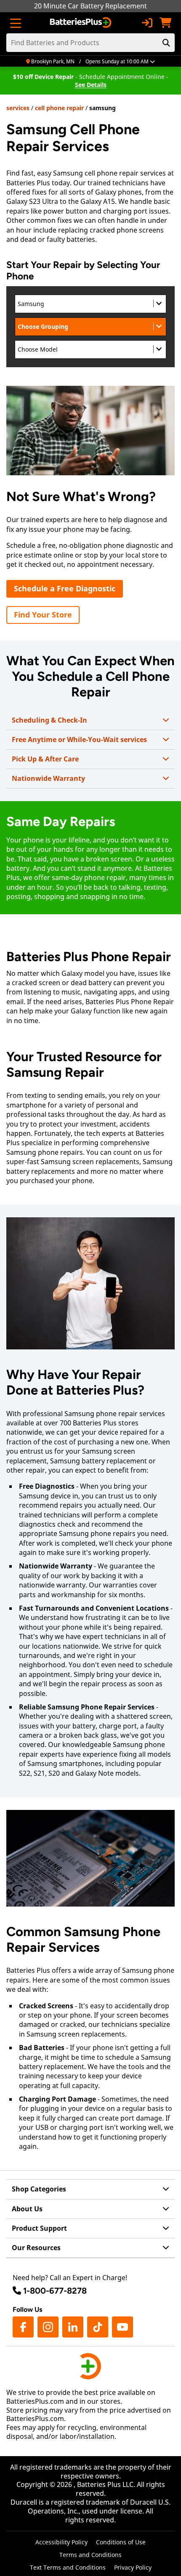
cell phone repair (59, 108)
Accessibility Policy (61, 2542)
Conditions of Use (121, 2542)
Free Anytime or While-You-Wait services (79, 739)
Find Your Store (43, 615)
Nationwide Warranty (48, 778)
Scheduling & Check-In (49, 720)
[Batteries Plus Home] (81, 23)
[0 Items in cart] (165, 23)
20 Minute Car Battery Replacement (90, 6)
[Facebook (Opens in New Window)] (23, 2327)
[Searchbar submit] (166, 43)
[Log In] (147, 23)
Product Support (39, 2228)
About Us (27, 2209)
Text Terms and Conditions (68, 2567)
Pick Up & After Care (45, 759)
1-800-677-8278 (55, 2291)
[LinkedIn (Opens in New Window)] (73, 2327)
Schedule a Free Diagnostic (65, 588)
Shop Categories (39, 2189)
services (18, 108)
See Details (91, 85)
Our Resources (36, 2248)
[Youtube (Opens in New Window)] (122, 2327)
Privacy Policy (133, 2567)
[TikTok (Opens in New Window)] (98, 2327)
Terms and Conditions (90, 2555)
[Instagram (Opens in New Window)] (48, 2327)
